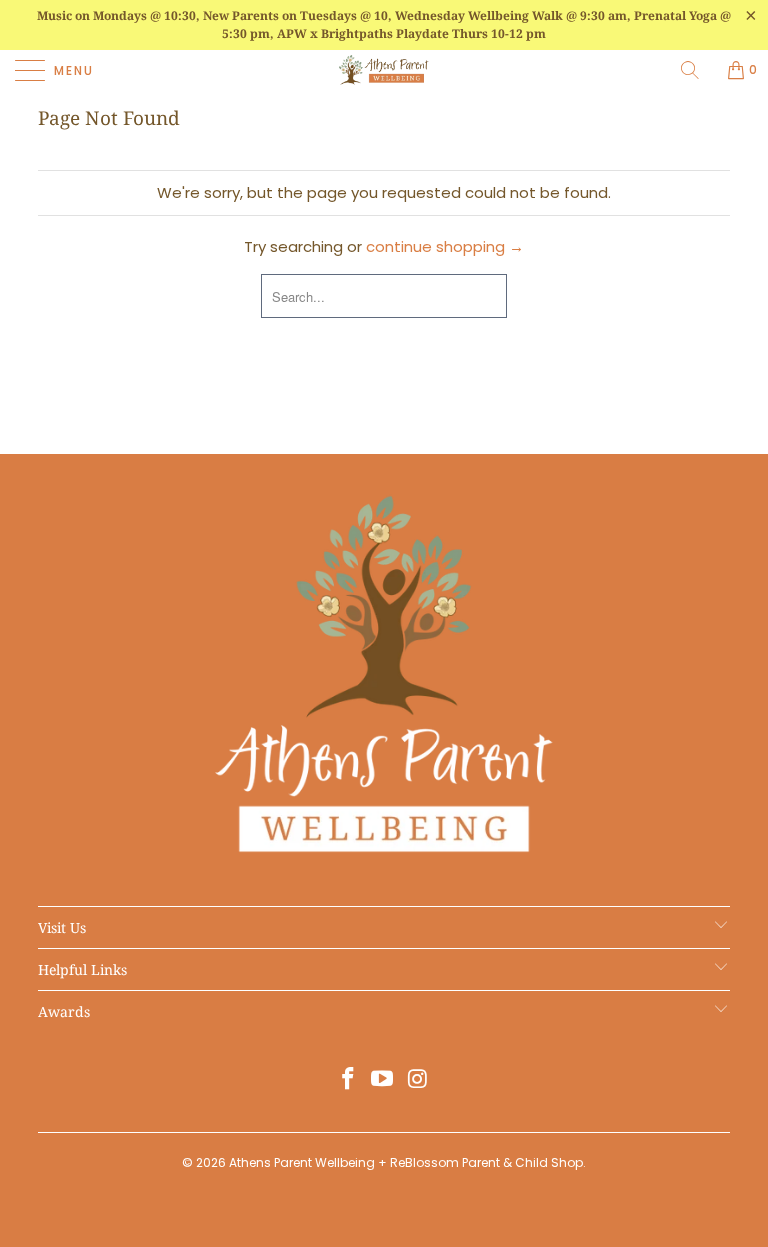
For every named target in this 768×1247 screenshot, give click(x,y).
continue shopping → (445, 246)
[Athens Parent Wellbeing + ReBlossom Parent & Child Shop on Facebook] (348, 1080)
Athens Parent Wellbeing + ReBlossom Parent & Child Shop (406, 1162)
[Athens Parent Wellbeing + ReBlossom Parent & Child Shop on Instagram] (418, 1080)
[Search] (697, 70)
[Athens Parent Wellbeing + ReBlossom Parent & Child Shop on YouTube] (383, 1080)
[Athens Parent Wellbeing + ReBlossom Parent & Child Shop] (384, 70)
